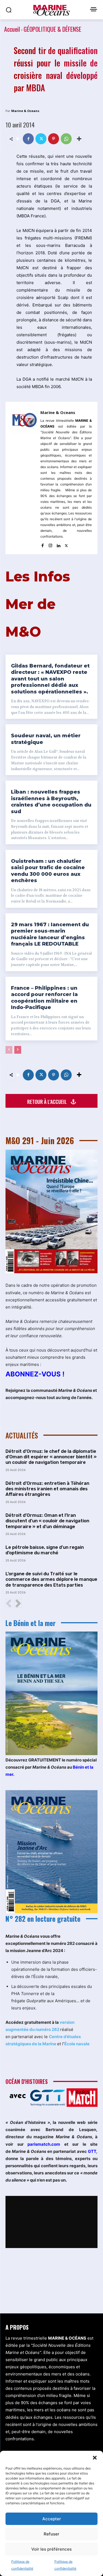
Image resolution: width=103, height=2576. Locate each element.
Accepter (52, 2519)
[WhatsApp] (66, 139)
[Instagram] (50, 544)
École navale (77, 2044)
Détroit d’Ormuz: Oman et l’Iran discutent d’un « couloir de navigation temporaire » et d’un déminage (47, 1521)
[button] (95, 2458)
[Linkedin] (58, 544)
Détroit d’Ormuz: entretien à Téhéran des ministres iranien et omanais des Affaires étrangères (47, 1489)
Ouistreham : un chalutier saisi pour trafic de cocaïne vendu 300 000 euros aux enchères (48, 871)
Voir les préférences (51, 2549)
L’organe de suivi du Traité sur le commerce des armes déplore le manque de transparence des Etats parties (51, 1579)
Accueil (12, 29)
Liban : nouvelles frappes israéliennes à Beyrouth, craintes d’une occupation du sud (51, 802)
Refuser (51, 2534)
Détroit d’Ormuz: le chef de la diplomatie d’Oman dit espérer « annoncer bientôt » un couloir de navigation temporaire (51, 1457)
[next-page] (18, 1050)
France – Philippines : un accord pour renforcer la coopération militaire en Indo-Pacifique (44, 998)
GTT (92, 2151)
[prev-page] (9, 1050)
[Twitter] (41, 139)
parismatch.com (44, 2144)
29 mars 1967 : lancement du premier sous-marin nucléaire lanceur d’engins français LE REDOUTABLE (50, 934)
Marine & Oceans (25, 111)
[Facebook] (28, 139)
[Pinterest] (54, 139)
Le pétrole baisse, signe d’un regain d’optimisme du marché (45, 1550)
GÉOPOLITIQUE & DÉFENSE (52, 29)
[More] (79, 139)
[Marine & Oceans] (24, 478)
